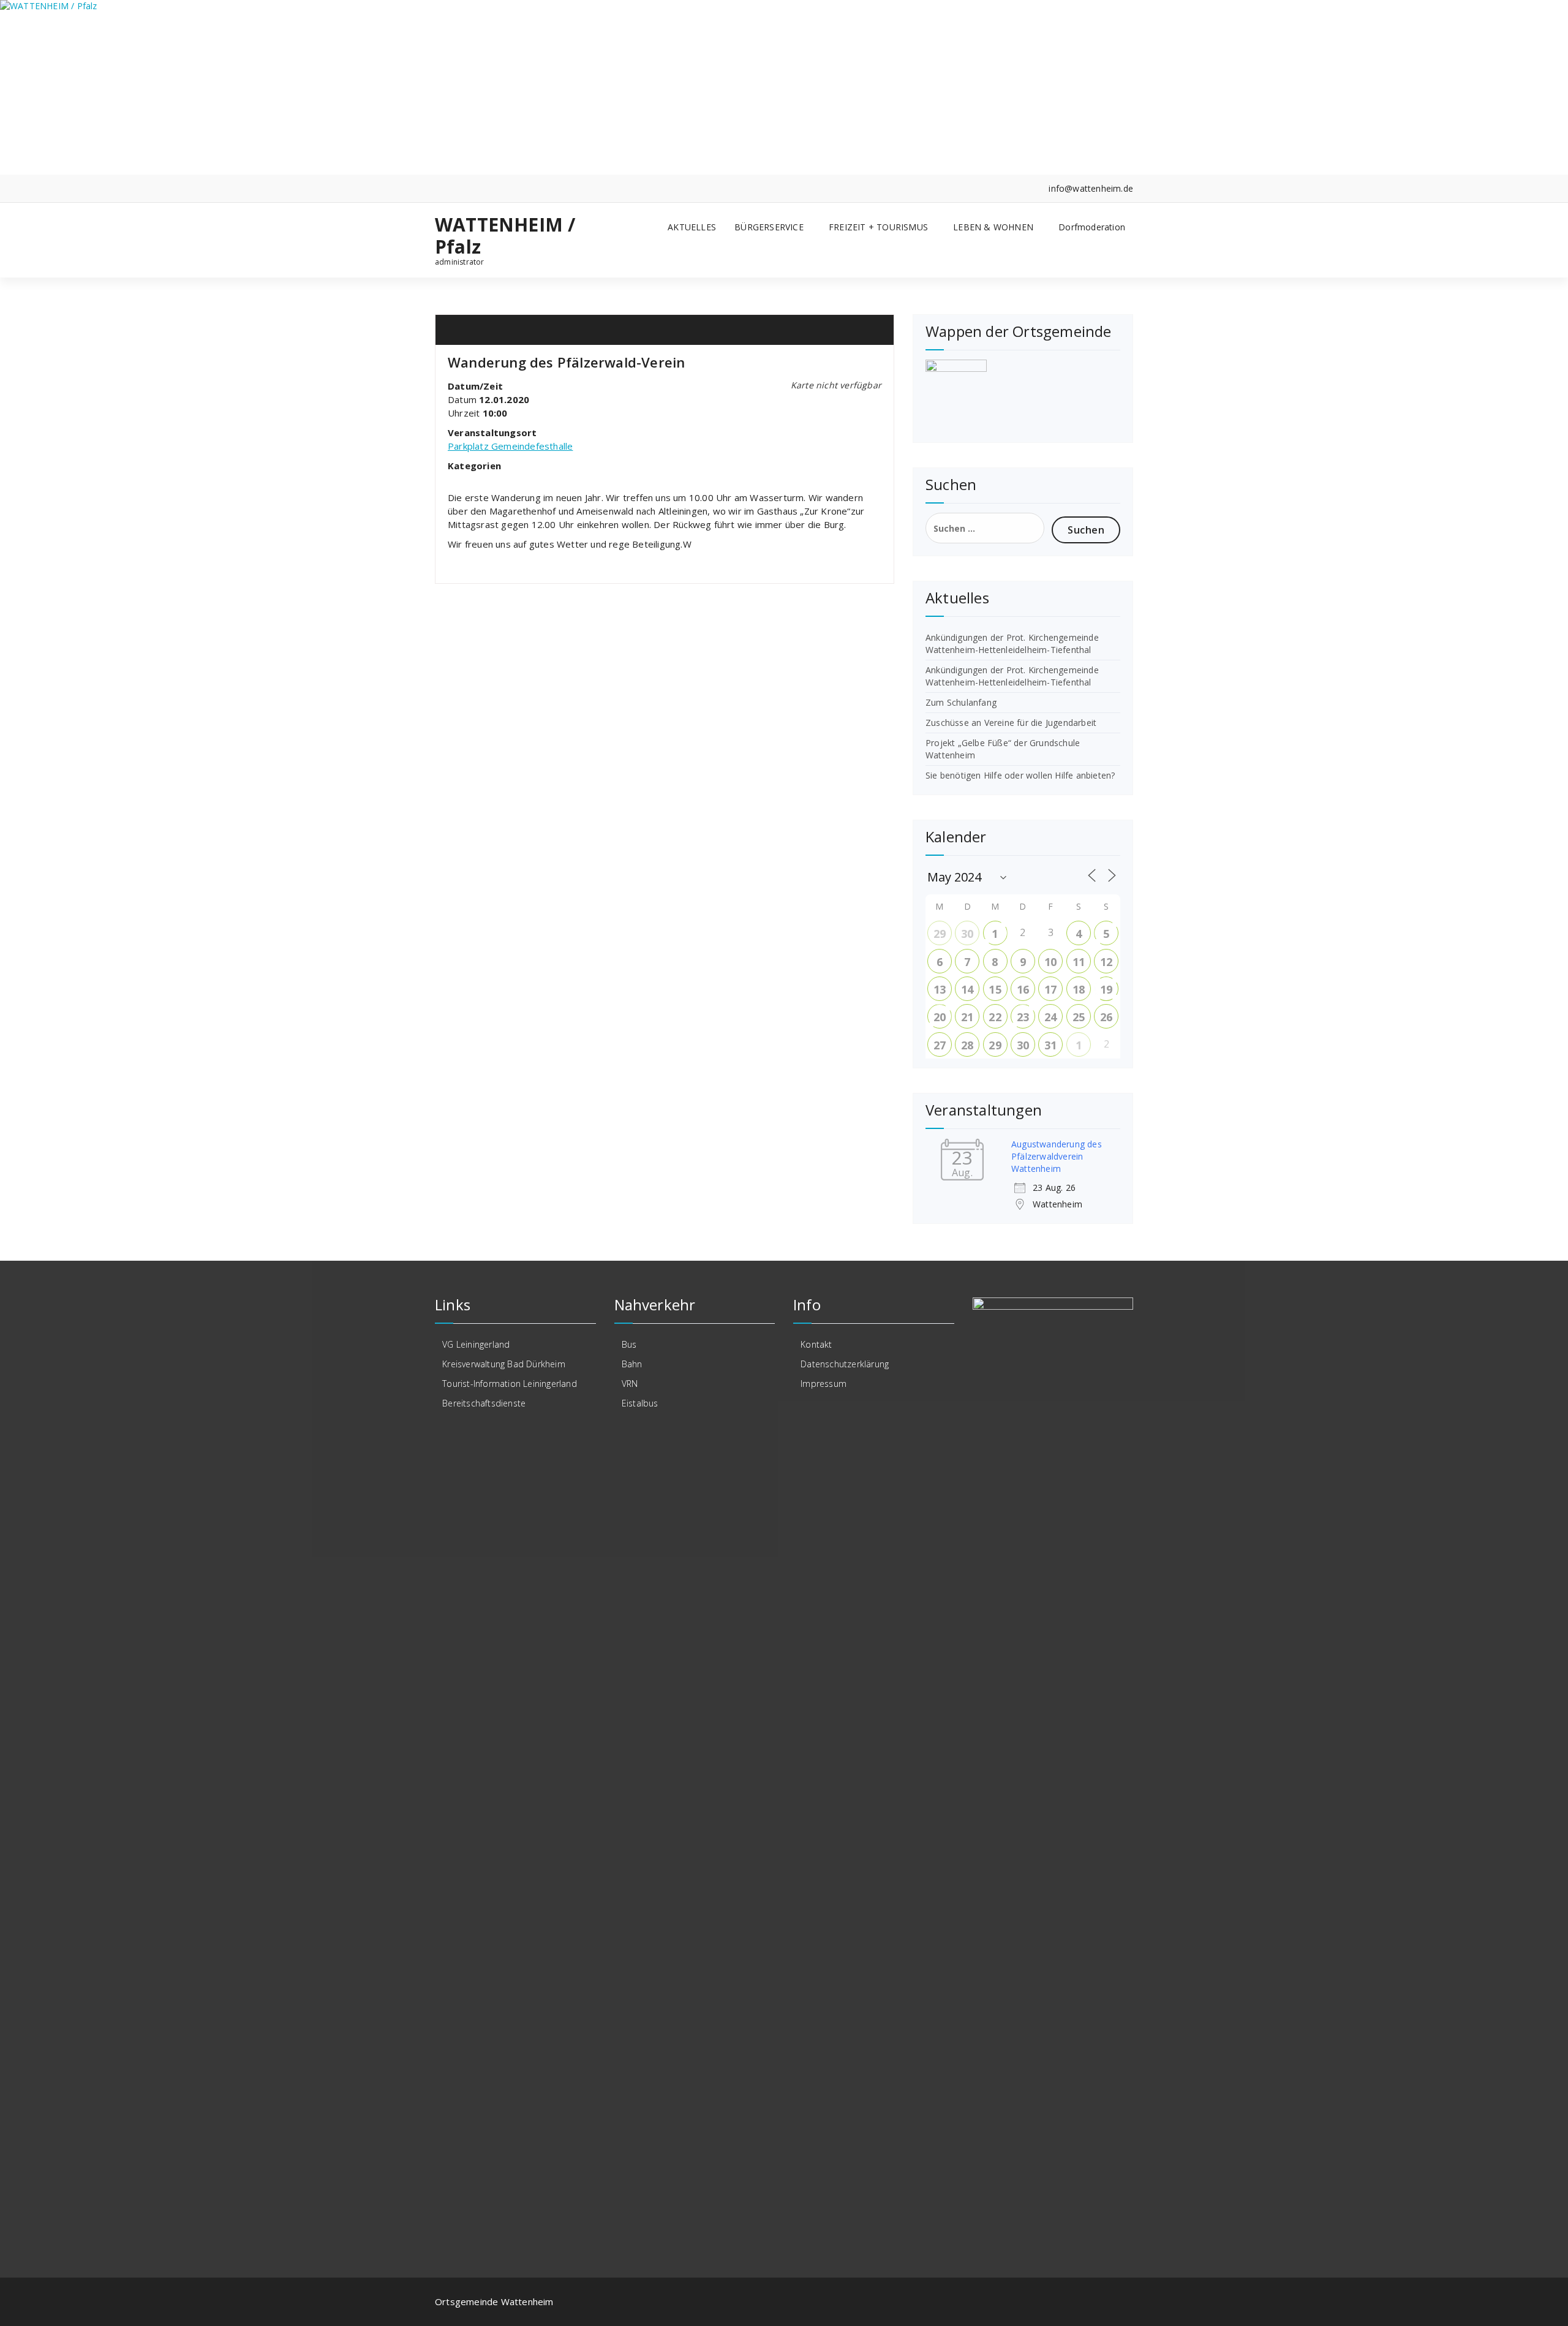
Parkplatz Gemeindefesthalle (510, 446)
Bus (629, 1344)
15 (995, 989)
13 (940, 989)
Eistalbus (640, 1403)
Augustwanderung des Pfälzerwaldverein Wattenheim (1057, 1156)
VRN (630, 1384)
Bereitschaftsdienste (484, 1403)
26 (1106, 1017)
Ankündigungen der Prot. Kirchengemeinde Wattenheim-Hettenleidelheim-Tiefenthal (1012, 644)
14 (967, 989)
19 (1106, 989)
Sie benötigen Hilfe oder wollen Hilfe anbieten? (1020, 775)
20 (940, 1017)
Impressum (824, 1384)
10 (1050, 962)
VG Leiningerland (476, 1344)
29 (940, 934)
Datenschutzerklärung (845, 1364)
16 (1023, 989)
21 (967, 1017)
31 (1050, 1045)
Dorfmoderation (1092, 227)
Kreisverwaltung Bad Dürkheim (504, 1364)
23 (1023, 1017)
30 (967, 934)
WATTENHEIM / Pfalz (505, 236)
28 (967, 1045)
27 (940, 1045)
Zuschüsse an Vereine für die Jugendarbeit (1011, 723)
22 (995, 1017)
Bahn (632, 1364)
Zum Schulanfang (961, 702)
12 (1106, 962)
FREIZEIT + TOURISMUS (878, 227)
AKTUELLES (692, 227)
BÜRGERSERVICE (769, 227)
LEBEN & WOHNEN (993, 227)
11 (1079, 962)
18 (1079, 989)
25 (1079, 1017)
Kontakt (816, 1344)
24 (1050, 1017)
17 (1050, 989)
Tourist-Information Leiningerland (510, 1384)
